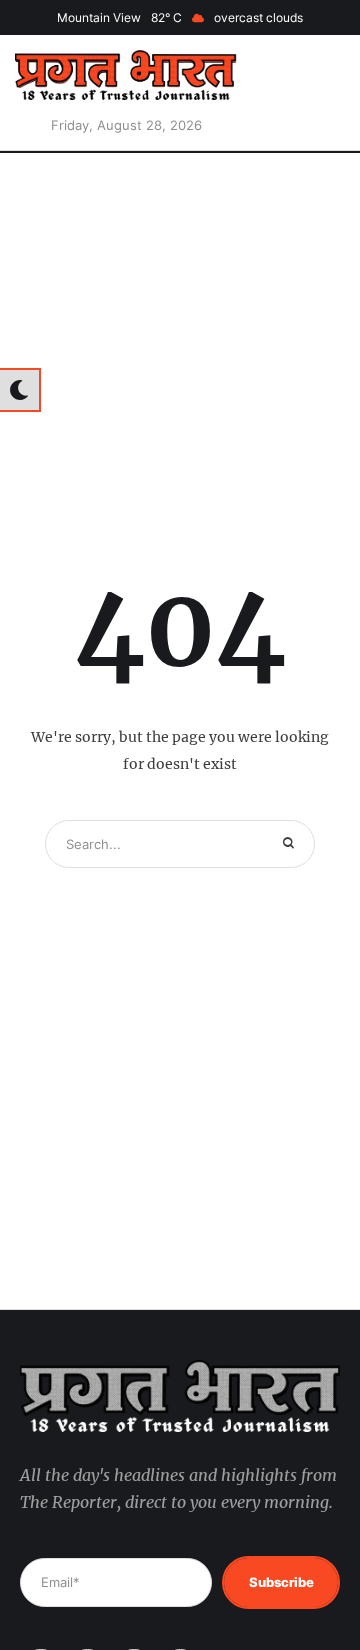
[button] (315, 93)
